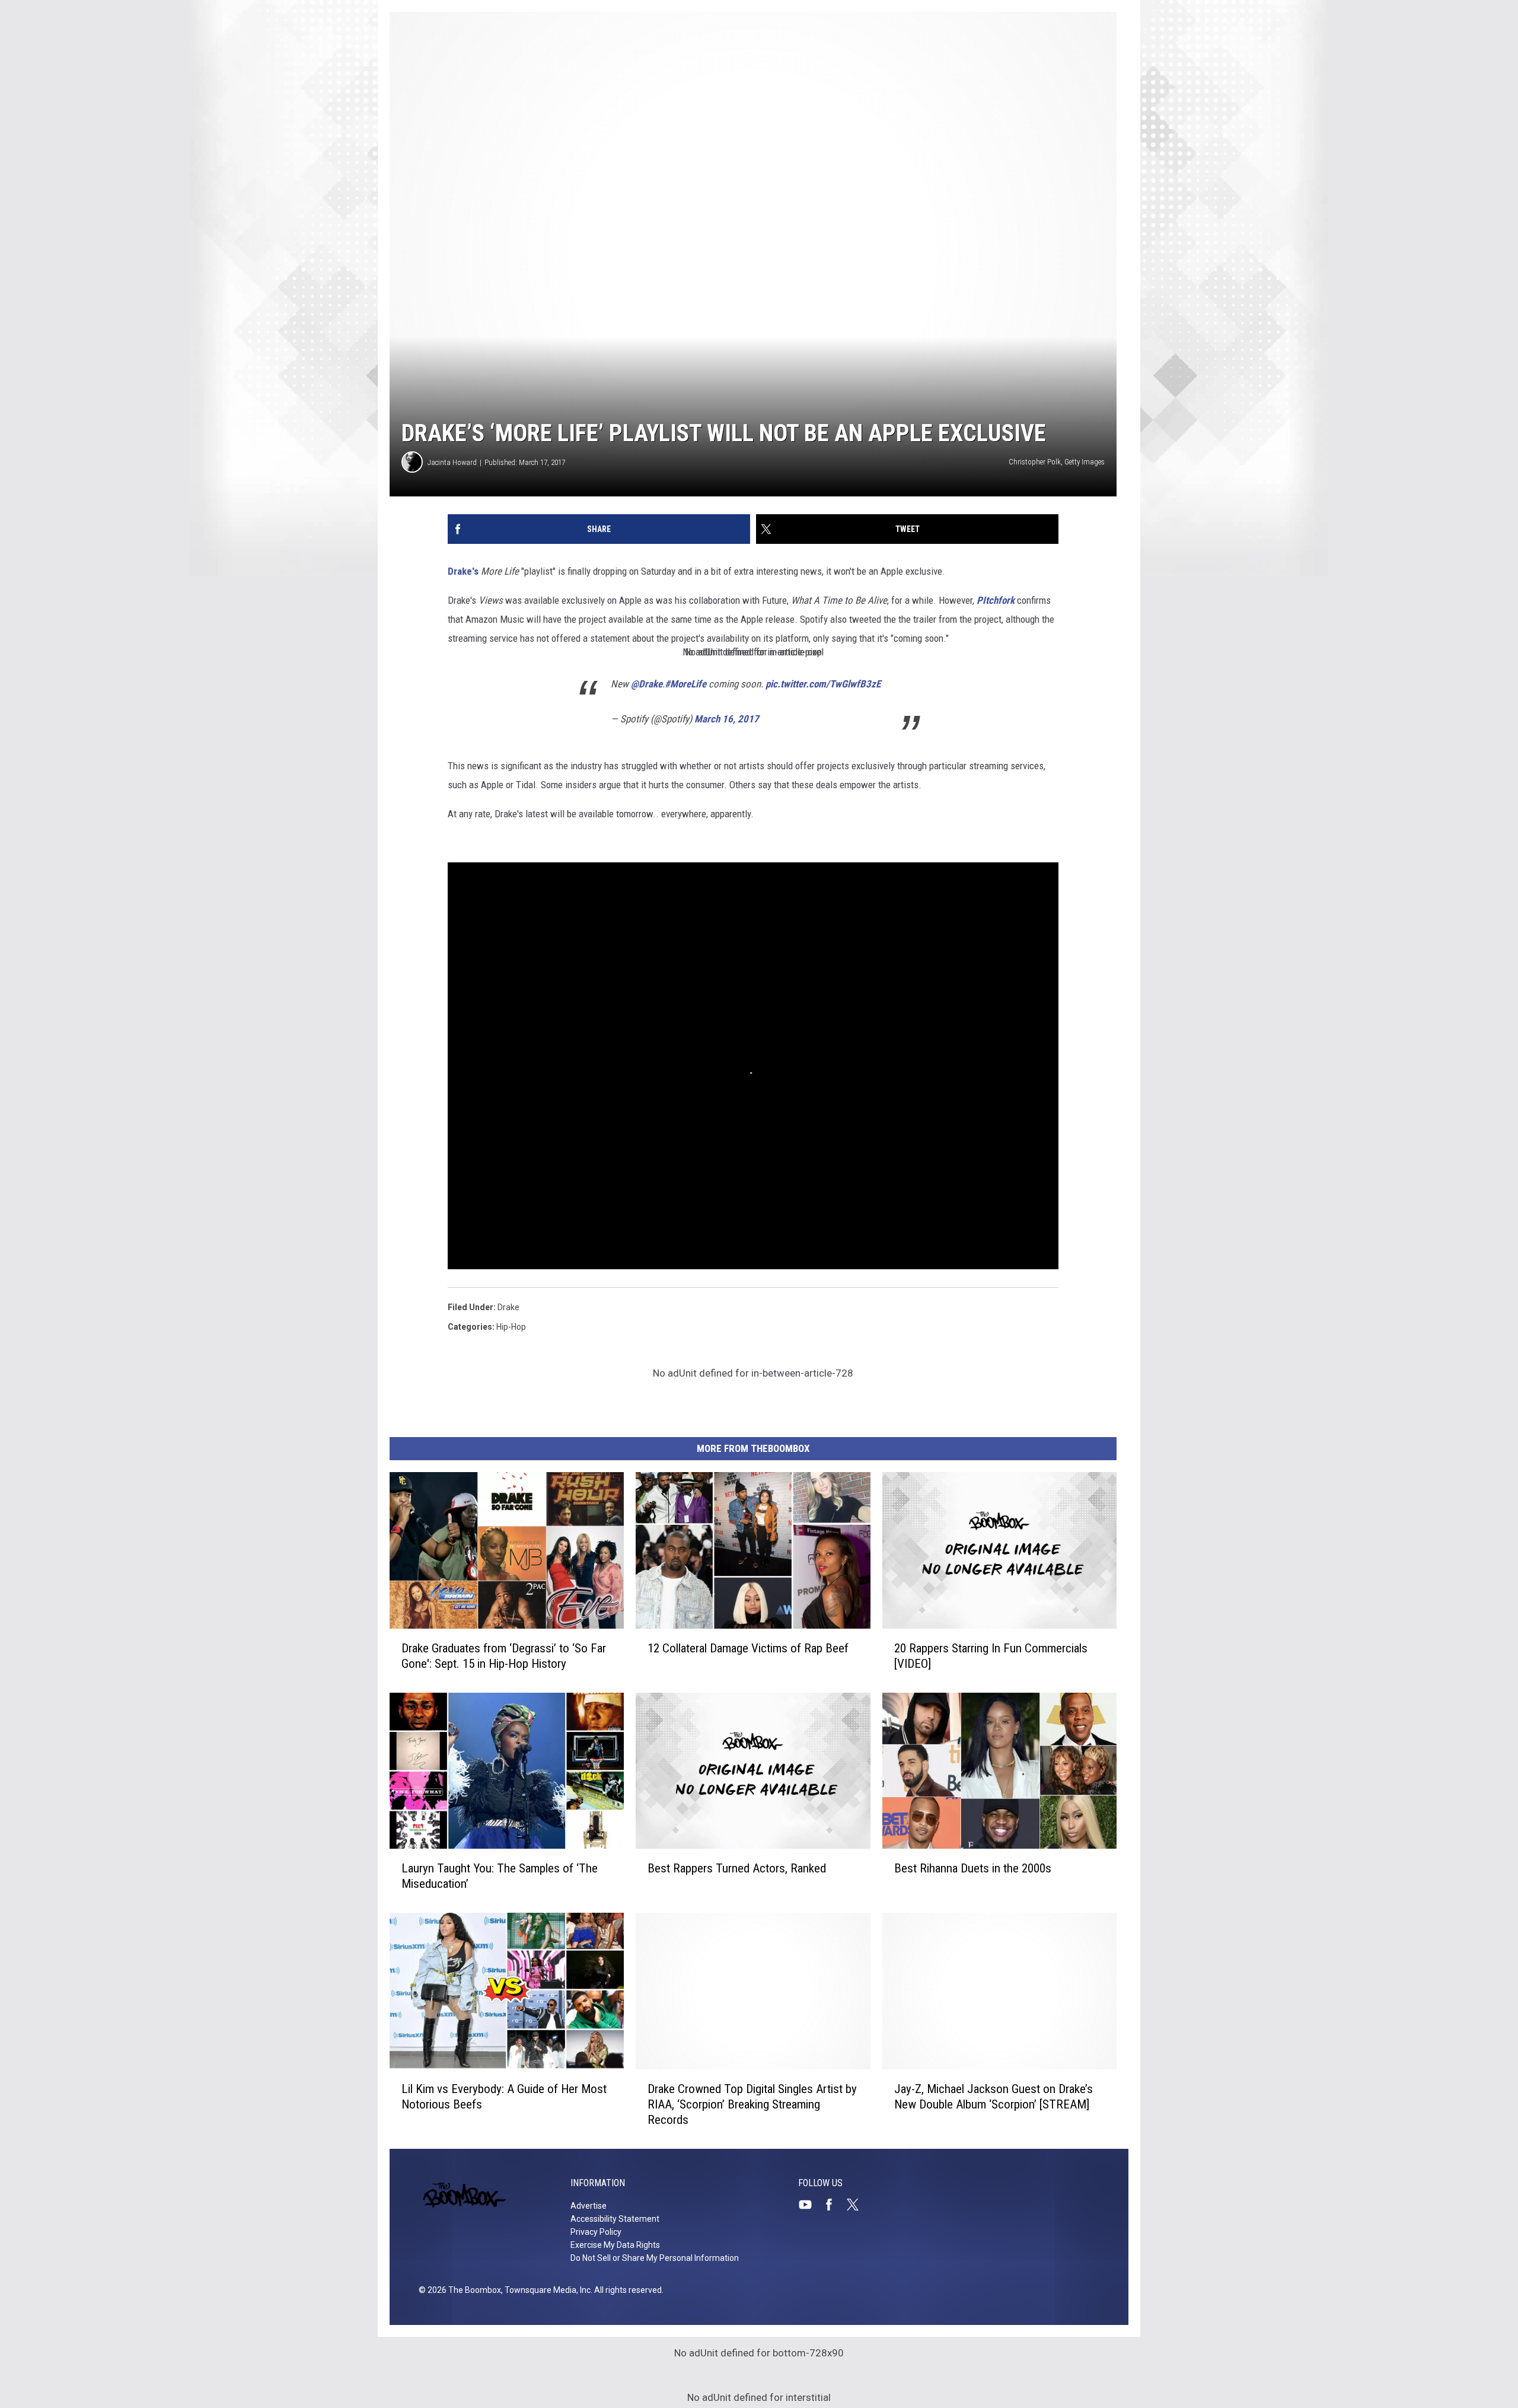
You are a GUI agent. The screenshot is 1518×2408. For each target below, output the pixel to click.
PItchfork (996, 600)
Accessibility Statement (615, 2219)
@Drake (647, 684)
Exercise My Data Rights (615, 2245)
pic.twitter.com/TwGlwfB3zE (823, 684)
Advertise (589, 2206)
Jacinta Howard (452, 462)
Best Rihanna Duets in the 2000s (973, 1868)
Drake (508, 1307)
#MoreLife (685, 684)
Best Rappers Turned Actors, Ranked (737, 1868)
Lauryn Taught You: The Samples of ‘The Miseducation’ (500, 1876)
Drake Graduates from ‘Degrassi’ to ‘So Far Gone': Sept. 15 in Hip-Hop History (504, 1656)
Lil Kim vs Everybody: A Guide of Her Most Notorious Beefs (504, 2097)
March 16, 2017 (727, 719)
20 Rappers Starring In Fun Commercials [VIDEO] (991, 1656)
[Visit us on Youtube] (810, 2205)
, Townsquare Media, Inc (546, 2290)
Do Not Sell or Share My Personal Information (655, 2258)
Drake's (463, 571)
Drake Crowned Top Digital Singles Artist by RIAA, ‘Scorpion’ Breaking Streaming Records (752, 2104)
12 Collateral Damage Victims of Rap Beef (748, 1648)
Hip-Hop (511, 1327)
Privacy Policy (596, 2232)
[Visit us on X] (857, 2205)
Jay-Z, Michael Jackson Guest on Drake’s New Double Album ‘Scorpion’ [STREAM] (994, 2097)
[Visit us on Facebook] (834, 2205)
